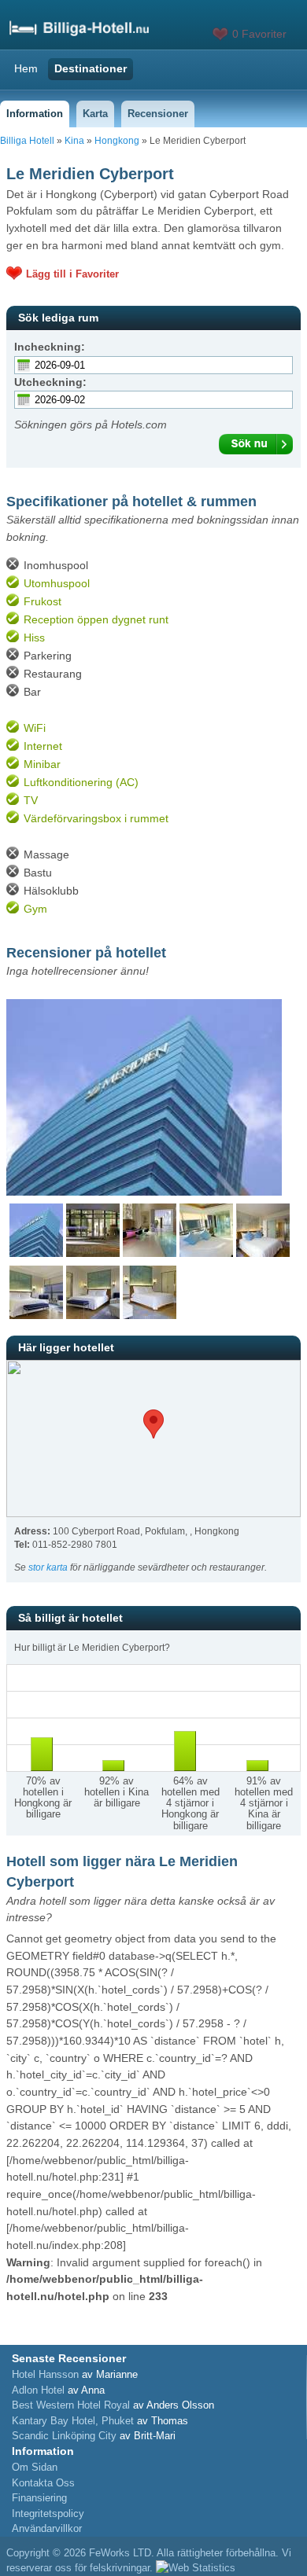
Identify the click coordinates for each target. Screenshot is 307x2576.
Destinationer (91, 68)
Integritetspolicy (48, 2514)
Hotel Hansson (45, 2374)
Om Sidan (35, 2467)
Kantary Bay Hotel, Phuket (73, 2421)
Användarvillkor (47, 2528)
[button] (153, 1424)
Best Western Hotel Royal (71, 2405)
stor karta (48, 1567)
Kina (74, 141)
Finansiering (39, 2498)
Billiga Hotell (27, 141)
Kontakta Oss (43, 2483)
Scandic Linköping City (64, 2436)
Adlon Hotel (38, 2390)
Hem (26, 68)
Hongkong (117, 141)
